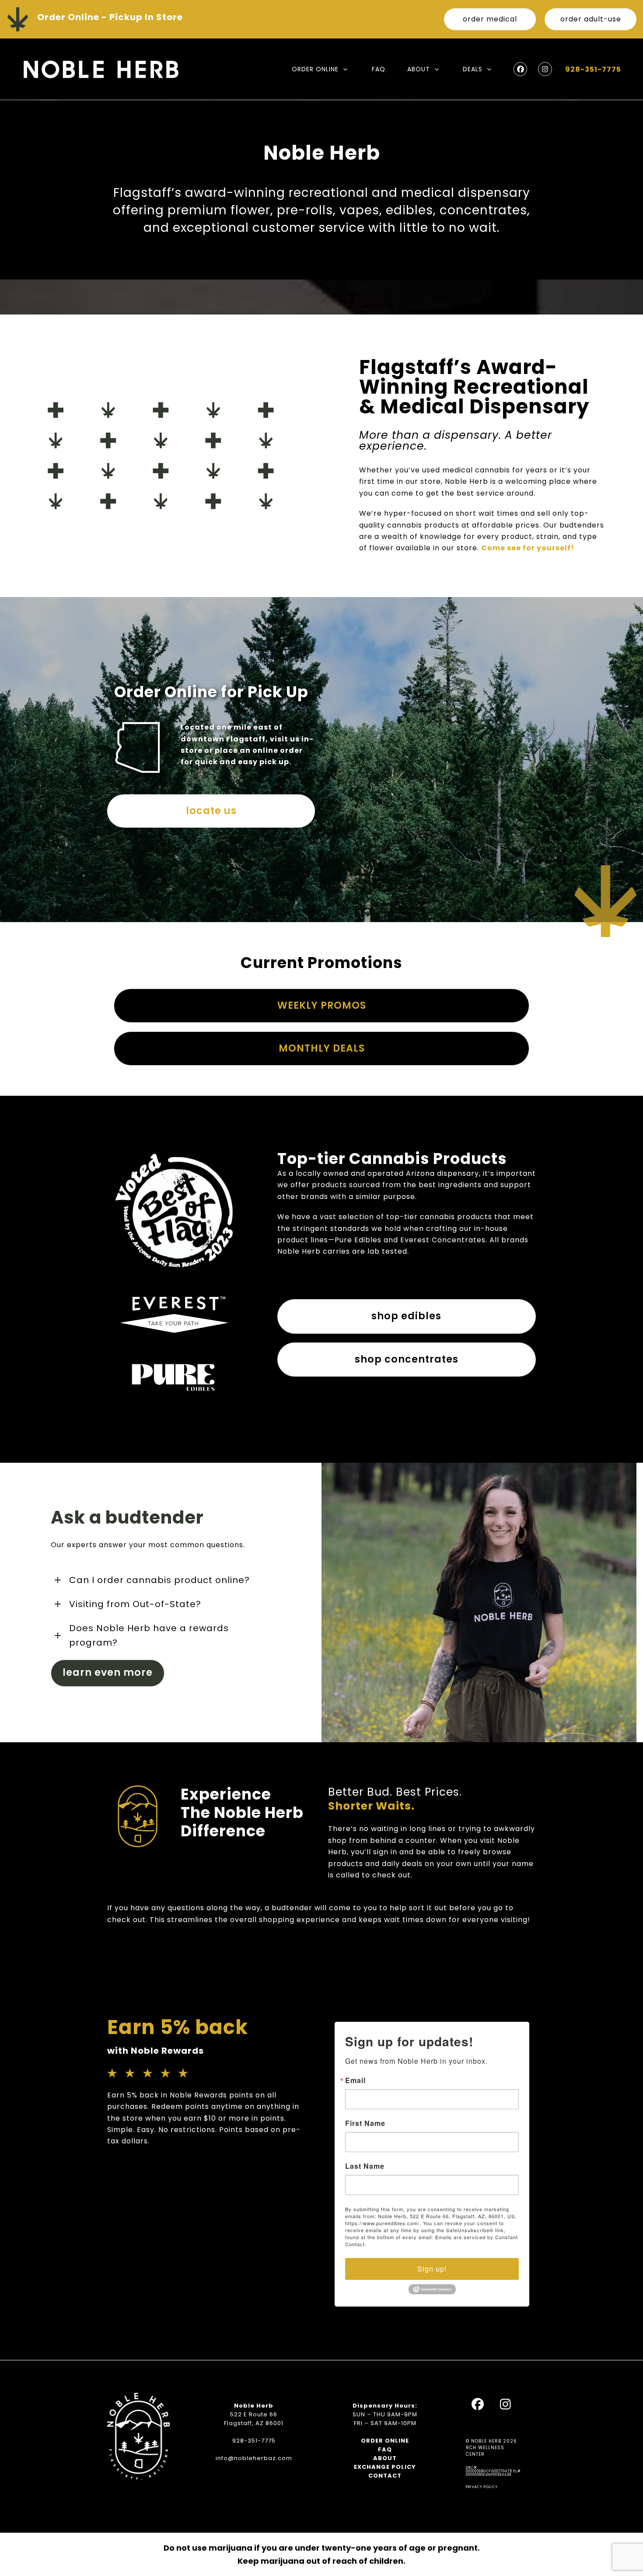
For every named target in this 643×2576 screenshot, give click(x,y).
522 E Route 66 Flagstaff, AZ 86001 (254, 2419)
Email (355, 2080)
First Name (365, 2123)
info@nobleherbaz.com (254, 2458)
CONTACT (385, 2476)
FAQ (385, 2449)
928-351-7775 (593, 69)
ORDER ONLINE (385, 2441)
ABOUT (385, 2458)
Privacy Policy (482, 2487)
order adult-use (591, 19)
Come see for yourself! (528, 548)
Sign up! (432, 2269)
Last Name (365, 2166)
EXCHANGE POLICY (385, 2467)
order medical (490, 19)
